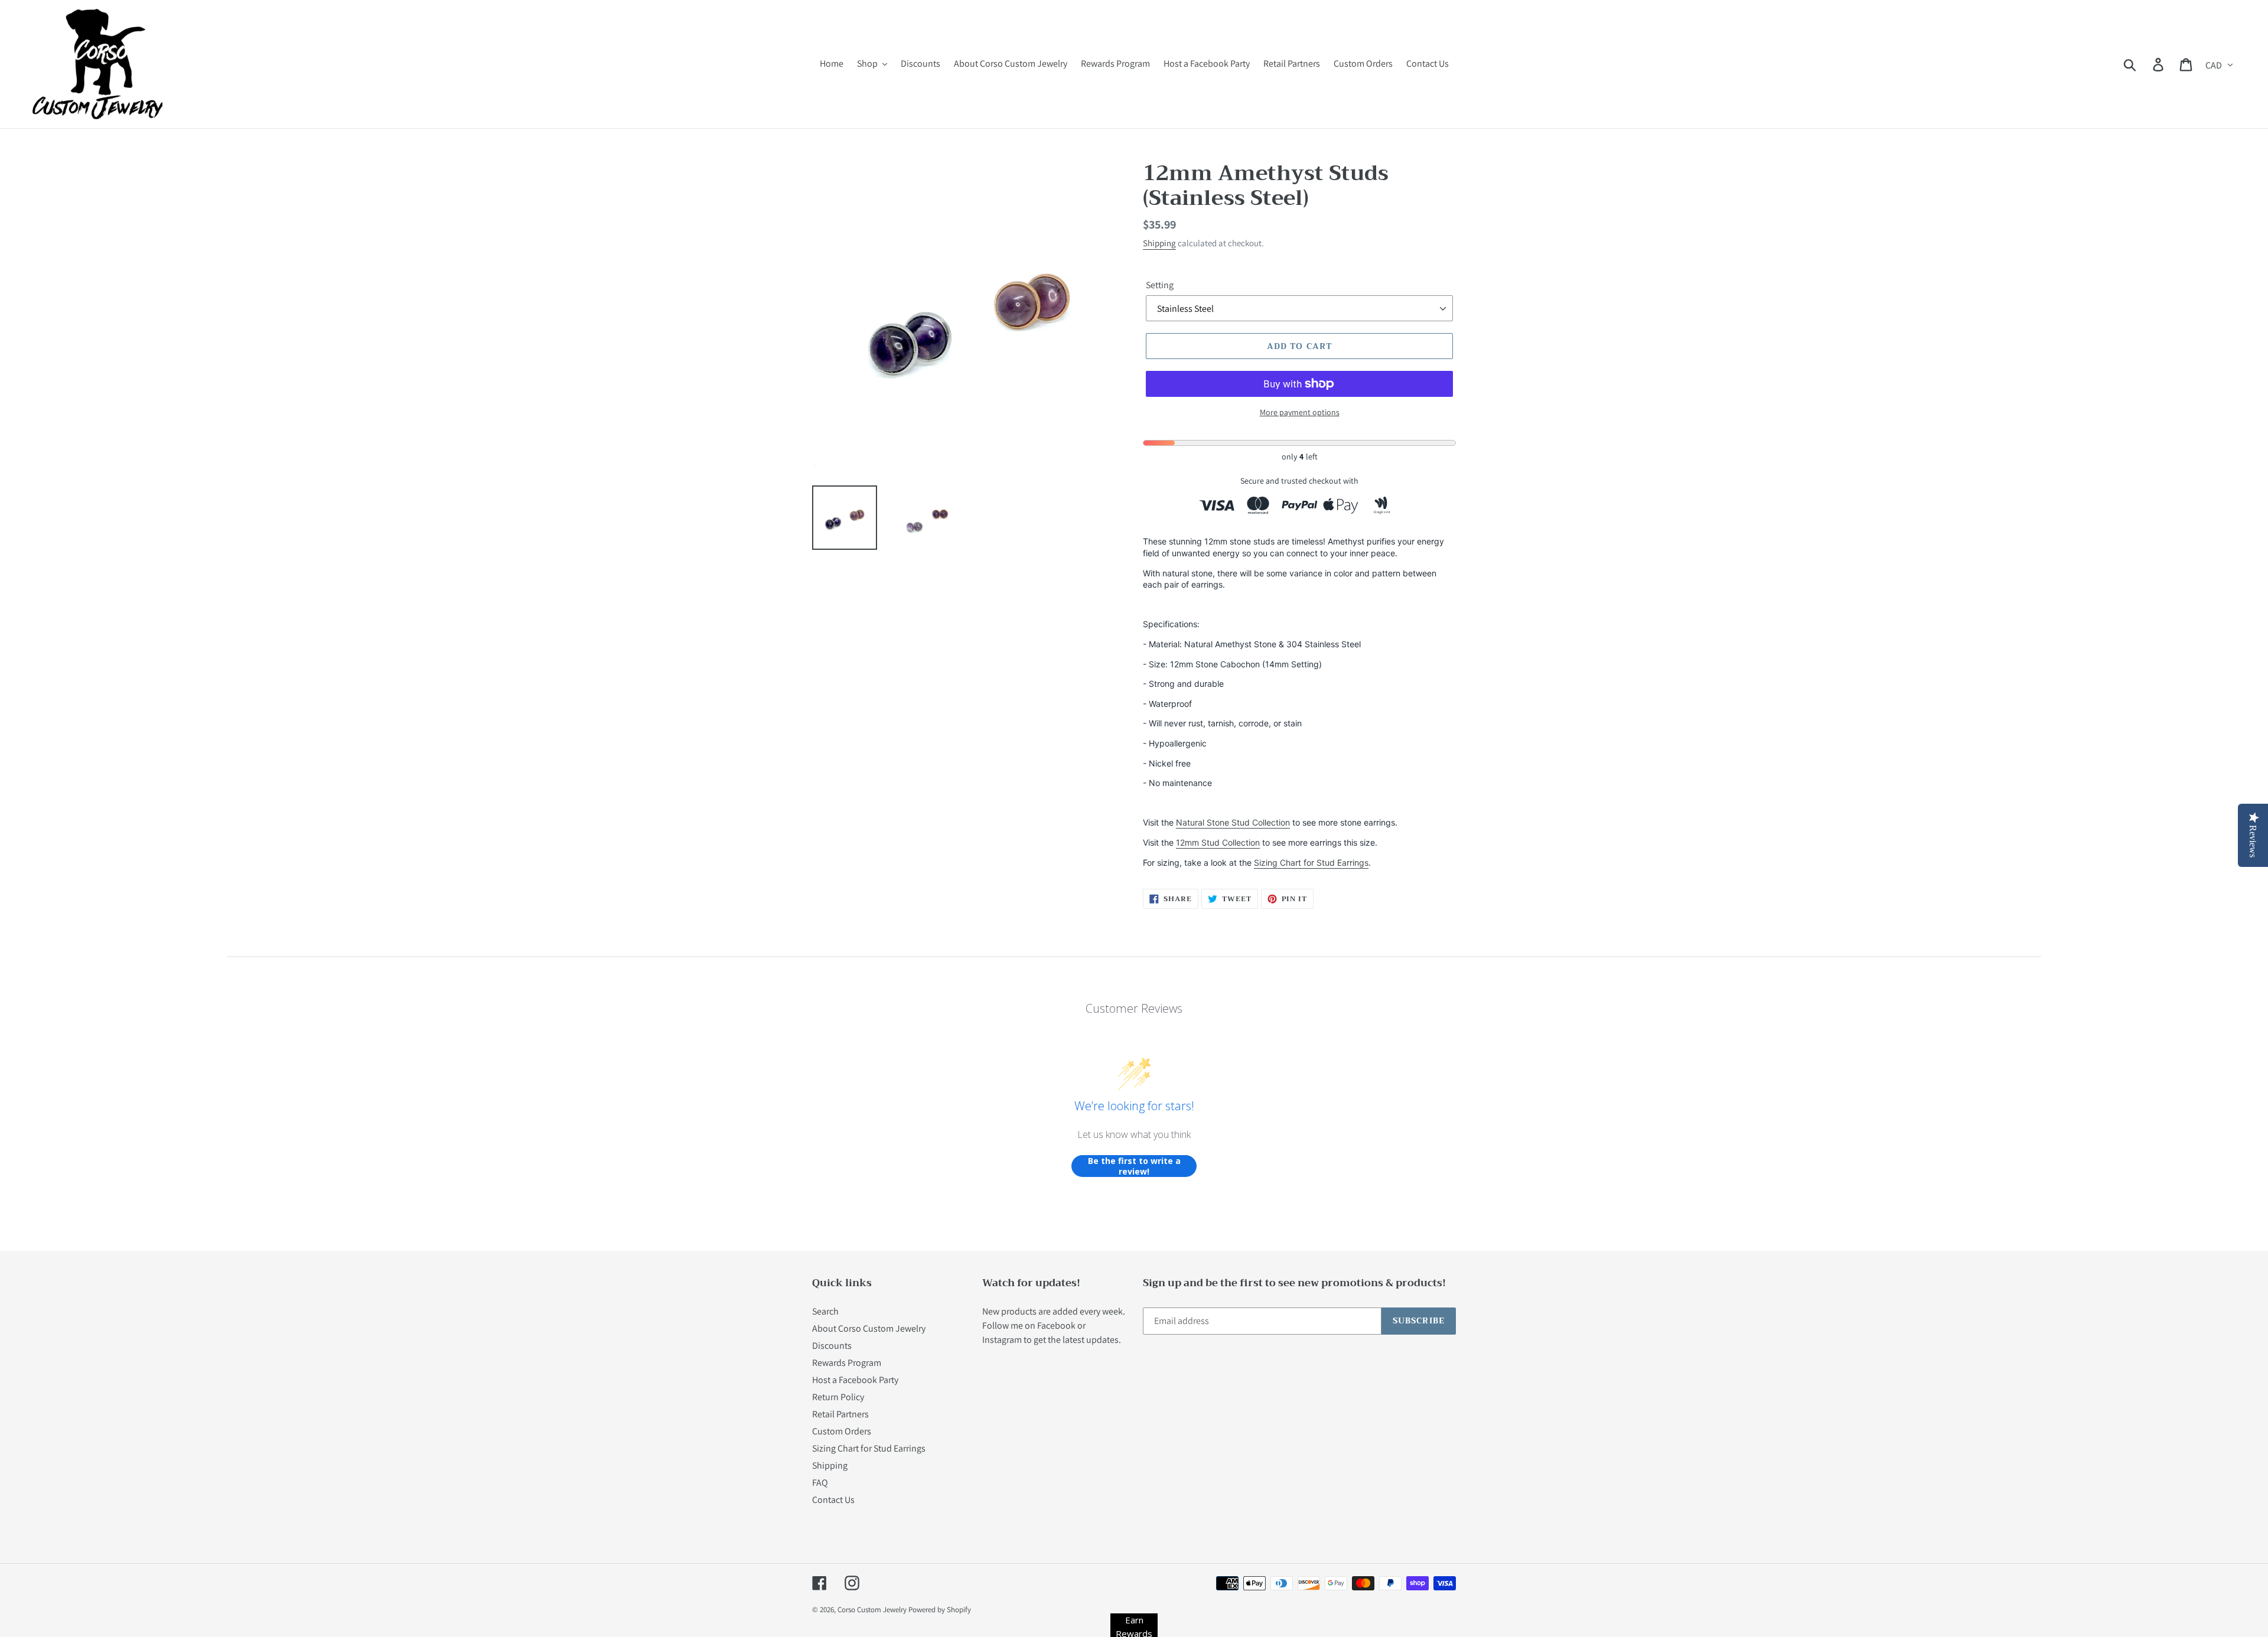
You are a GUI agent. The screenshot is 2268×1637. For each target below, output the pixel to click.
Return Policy (838, 1397)
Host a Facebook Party (855, 1380)
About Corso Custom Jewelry (869, 1328)
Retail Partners (840, 1414)
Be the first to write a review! (1134, 1166)
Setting (1160, 285)
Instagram (1002, 1340)
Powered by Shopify (940, 1610)
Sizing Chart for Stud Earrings (1311, 862)
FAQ (820, 1483)
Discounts (832, 1346)
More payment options (1300, 412)
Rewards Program (847, 1363)
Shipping (1159, 243)
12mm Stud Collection (1218, 842)
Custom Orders (842, 1431)
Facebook (1056, 1325)
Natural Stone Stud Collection (1233, 822)
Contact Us (833, 1500)
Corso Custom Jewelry (872, 1610)
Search (825, 1311)
